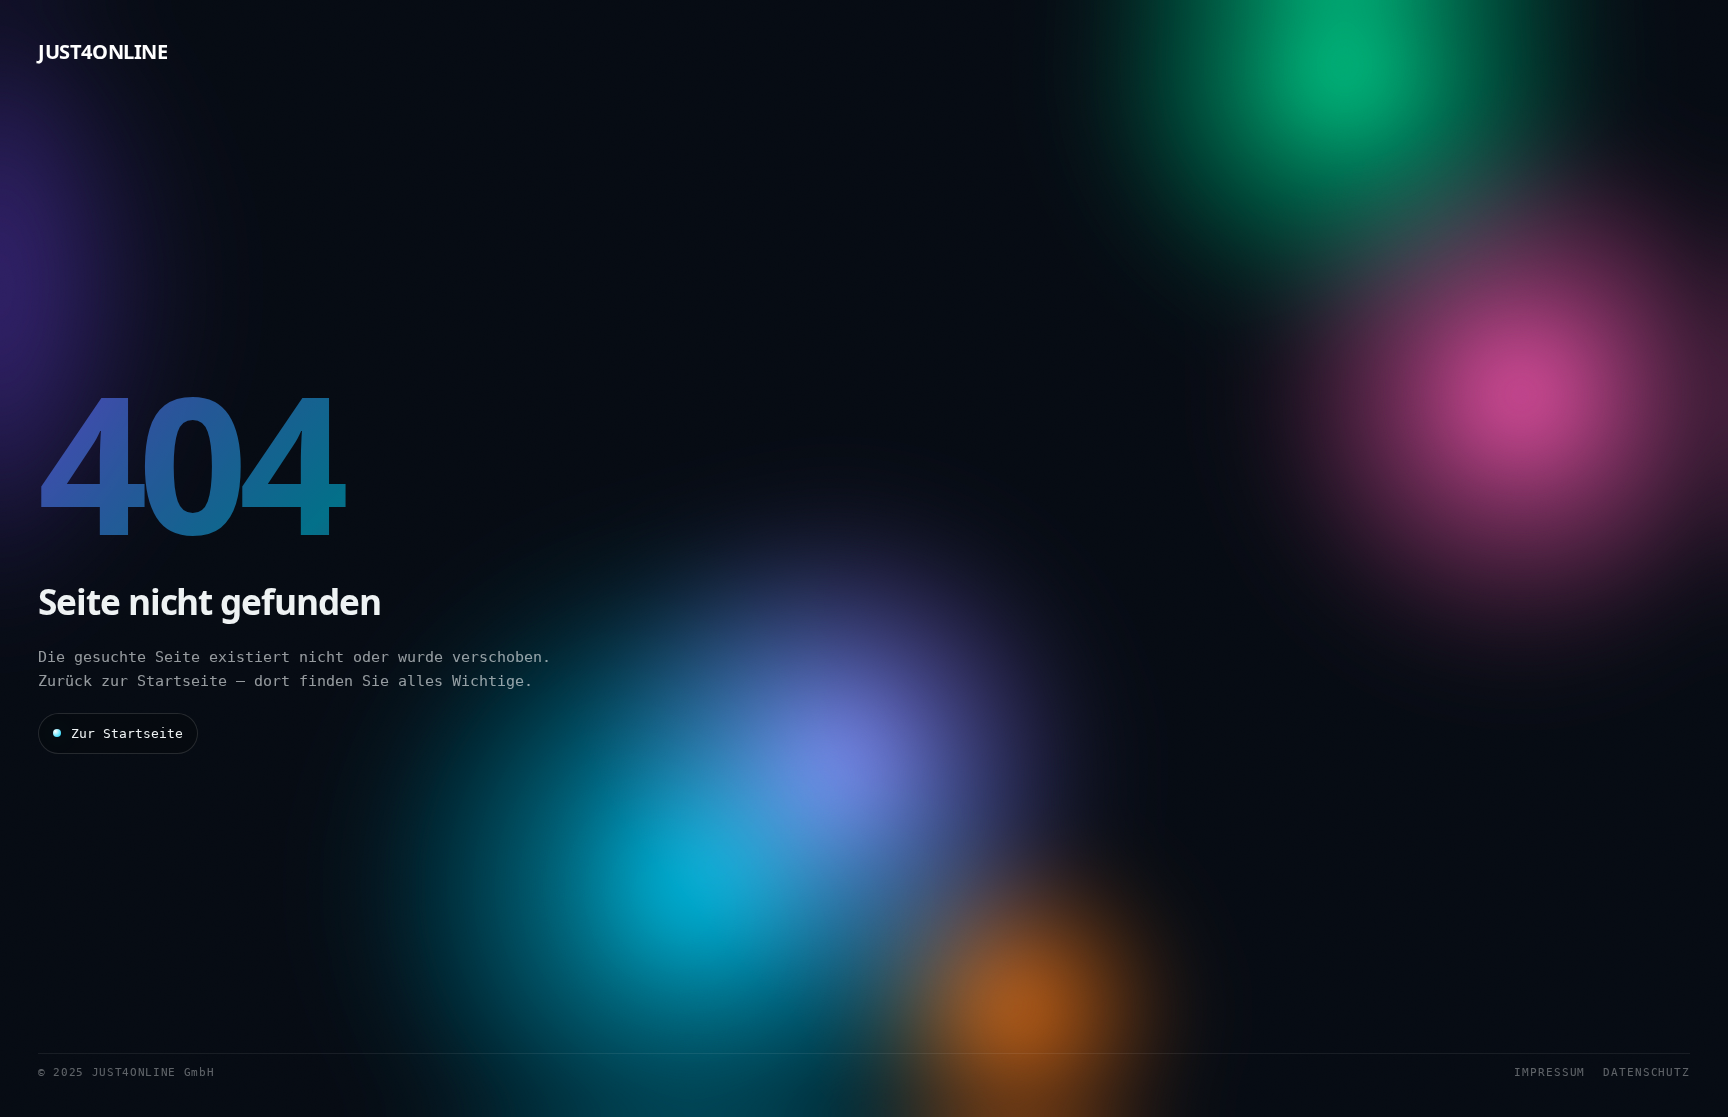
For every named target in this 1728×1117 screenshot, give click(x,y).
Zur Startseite (127, 733)
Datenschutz (1646, 1072)
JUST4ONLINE (103, 51)
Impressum (1549, 1072)
